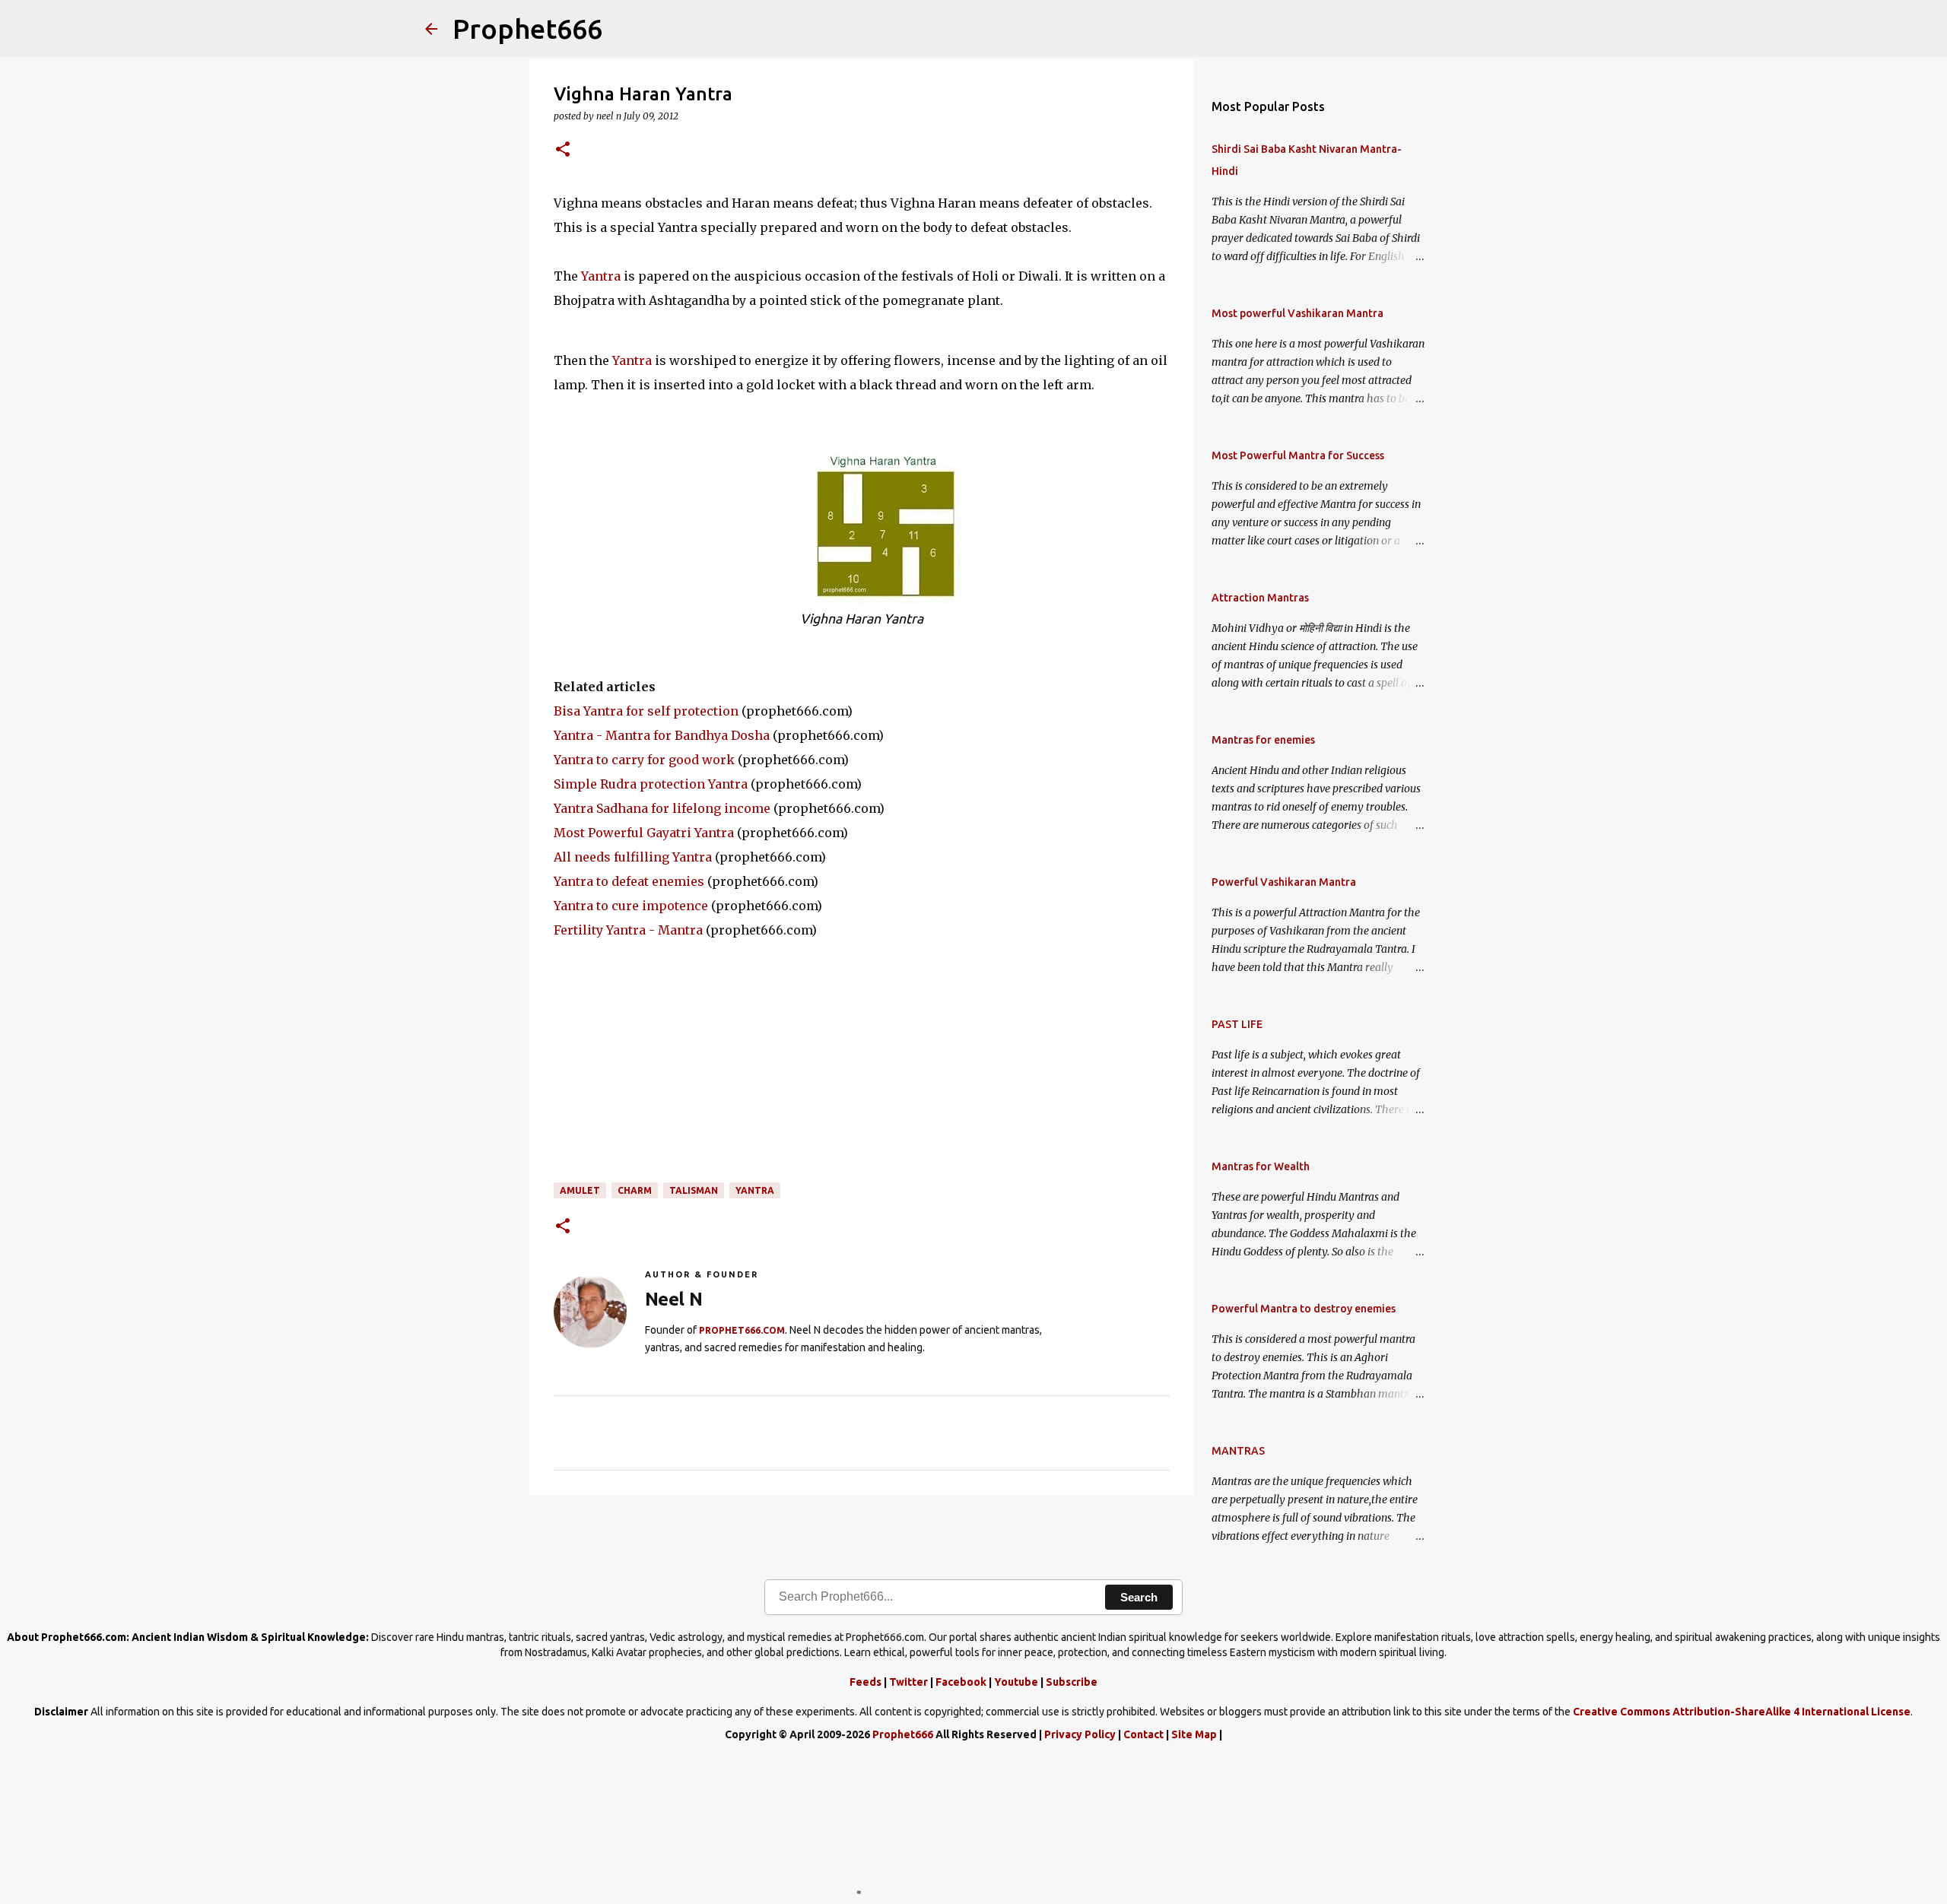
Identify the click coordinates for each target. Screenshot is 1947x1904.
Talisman (694, 1190)
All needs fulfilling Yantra (633, 857)
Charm (635, 1190)
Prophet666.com (742, 1330)
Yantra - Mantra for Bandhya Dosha (662, 735)
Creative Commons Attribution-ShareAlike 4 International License (1742, 1712)
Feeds (866, 1682)
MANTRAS (1238, 1451)
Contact (1143, 1734)
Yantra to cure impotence (631, 906)
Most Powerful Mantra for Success (1298, 455)
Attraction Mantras (1260, 598)
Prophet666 (527, 29)
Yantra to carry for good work (644, 760)
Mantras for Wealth (1261, 1166)
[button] (563, 150)
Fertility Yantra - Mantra (628, 930)
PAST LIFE (1237, 1024)
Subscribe (1072, 1682)
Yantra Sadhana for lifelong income (662, 808)
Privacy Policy (1080, 1734)
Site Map (1194, 1734)
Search (1139, 1597)
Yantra (601, 276)
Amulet (580, 1190)
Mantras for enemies (1263, 740)
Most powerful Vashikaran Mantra (1297, 313)
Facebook (961, 1682)
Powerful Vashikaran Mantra (1284, 882)
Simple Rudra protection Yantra (651, 784)
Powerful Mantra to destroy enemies (1304, 1309)
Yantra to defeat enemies (629, 881)
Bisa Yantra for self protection (646, 711)
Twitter (908, 1682)
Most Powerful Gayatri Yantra (644, 833)
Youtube (1016, 1682)
